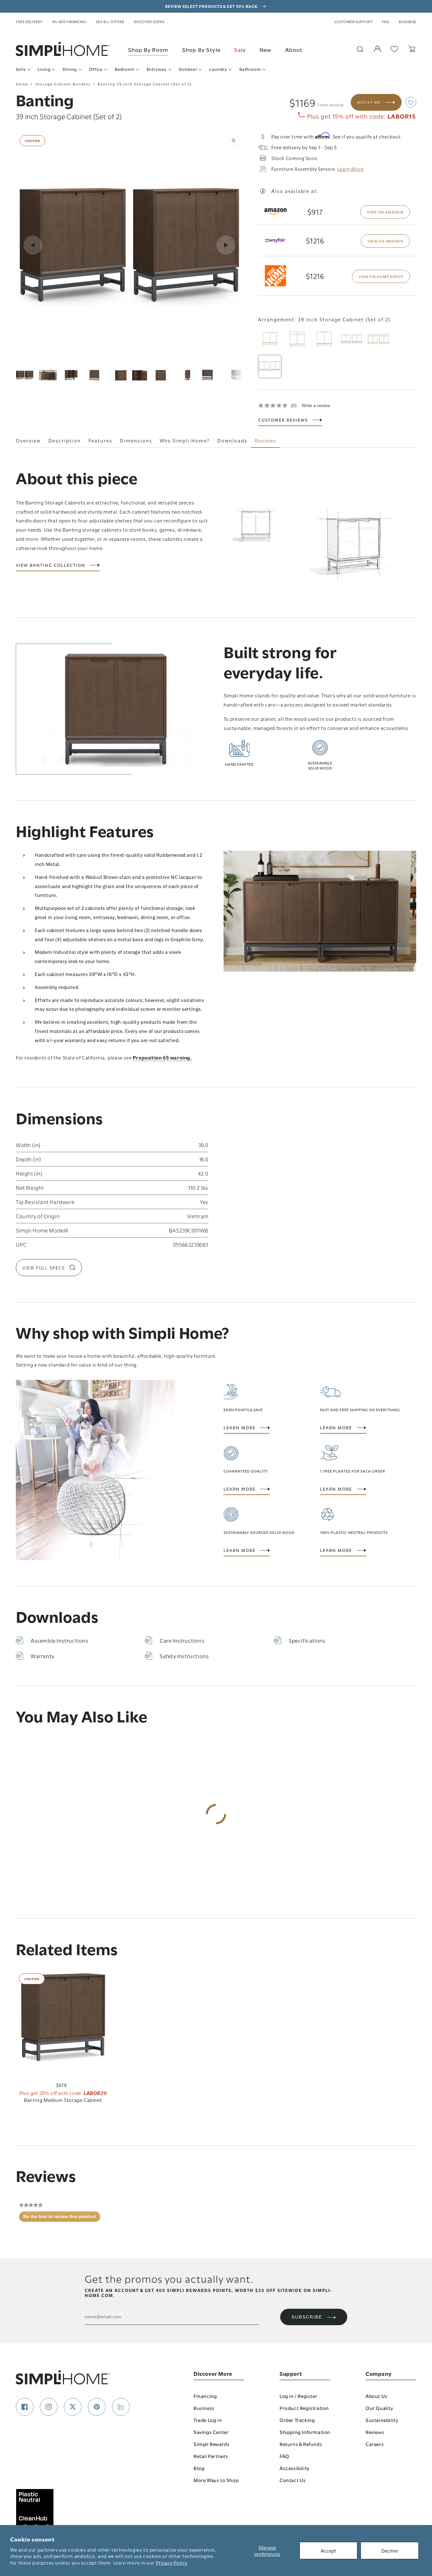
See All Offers (110, 22)
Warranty (43, 1656)
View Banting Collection (51, 565)
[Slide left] (33, 245)
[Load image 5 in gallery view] (118, 375)
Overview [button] (28, 440)
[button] (411, 102)
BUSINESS (407, 22)
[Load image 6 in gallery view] (141, 375)
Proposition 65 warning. (162, 1057)
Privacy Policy (172, 2562)
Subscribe (307, 2317)
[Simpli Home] (63, 49)
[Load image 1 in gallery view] (25, 375)
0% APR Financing (69, 22)
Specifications (307, 1640)
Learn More (240, 1428)
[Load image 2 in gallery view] (48, 375)
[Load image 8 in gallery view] (188, 375)
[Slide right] (226, 245)
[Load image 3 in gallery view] (71, 375)
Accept (328, 2550)
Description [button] (65, 440)
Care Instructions (182, 1640)
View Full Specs (44, 1268)
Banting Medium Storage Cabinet (63, 2100)
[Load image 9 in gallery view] (211, 375)
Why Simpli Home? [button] (185, 440)
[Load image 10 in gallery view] (234, 375)
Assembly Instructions (60, 1640)
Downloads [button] (232, 440)
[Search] (360, 49)
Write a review (316, 405)
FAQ (386, 22)
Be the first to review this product (62, 2218)
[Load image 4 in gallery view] (95, 375)
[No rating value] (275, 405)
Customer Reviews (283, 420)
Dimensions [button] (136, 440)
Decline (390, 2550)
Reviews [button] (266, 440)
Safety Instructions (184, 1656)
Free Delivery (29, 22)
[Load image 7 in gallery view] (164, 375)
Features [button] (100, 440)
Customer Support (354, 22)
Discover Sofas (149, 22)
